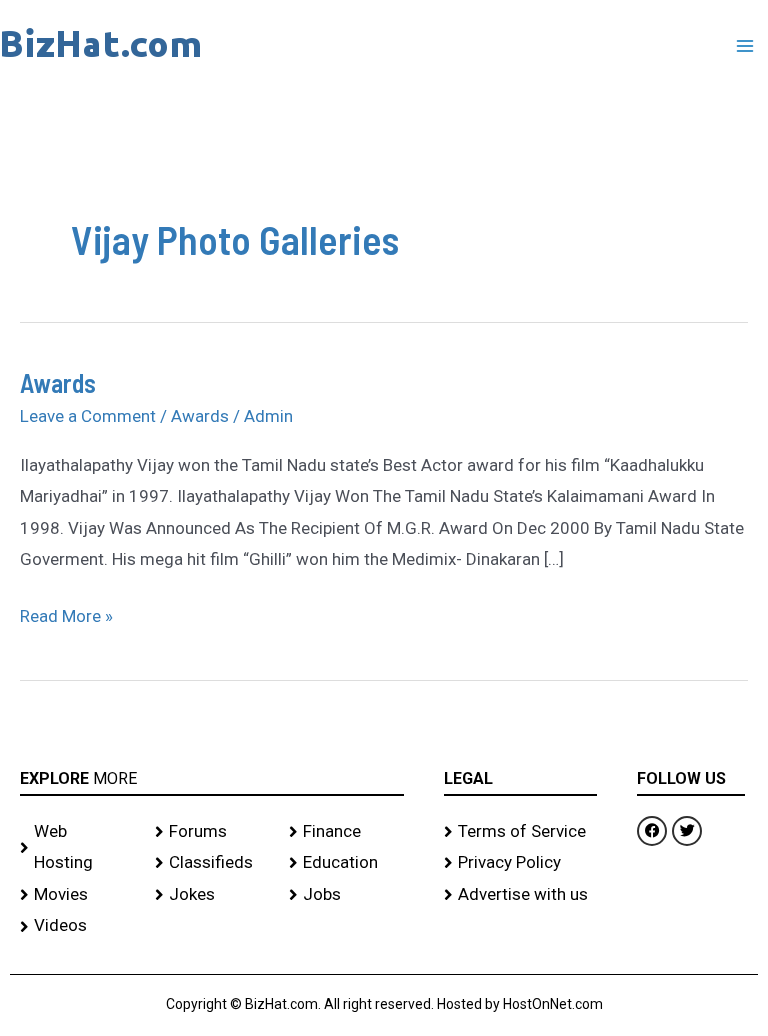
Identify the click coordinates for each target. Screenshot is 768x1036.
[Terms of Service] (521, 832)
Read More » (66, 613)
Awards (58, 382)
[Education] (346, 863)
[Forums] (212, 832)
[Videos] (77, 926)
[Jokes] (212, 895)
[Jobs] (346, 895)
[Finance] (346, 832)
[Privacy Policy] (521, 863)
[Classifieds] (212, 863)
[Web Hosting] (77, 847)
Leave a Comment (88, 416)
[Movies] (77, 895)
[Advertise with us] (521, 895)
